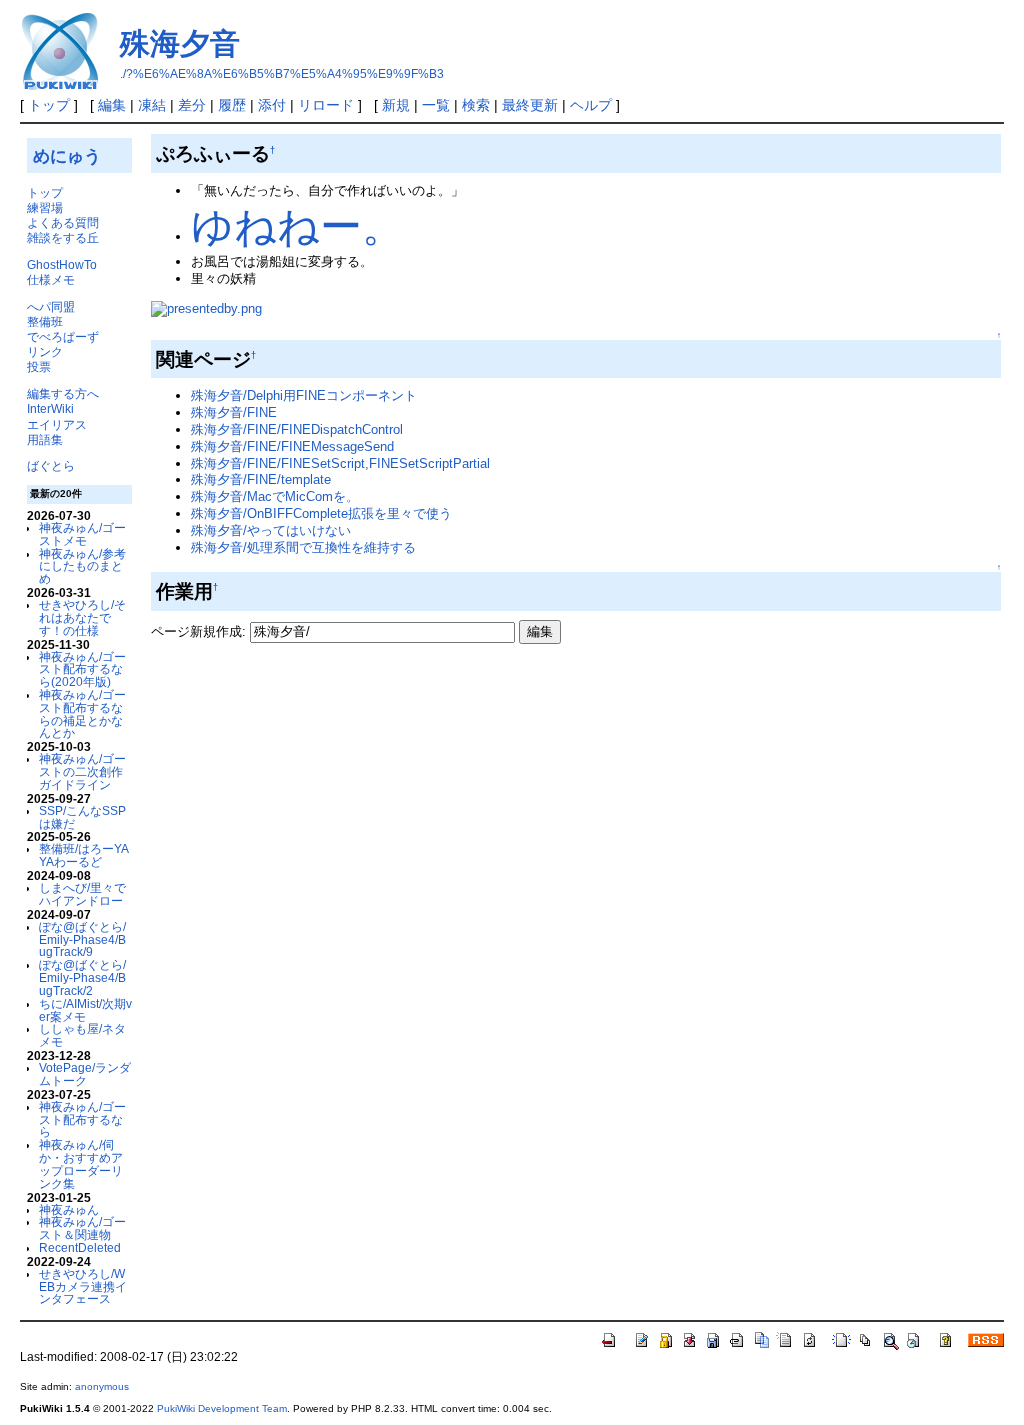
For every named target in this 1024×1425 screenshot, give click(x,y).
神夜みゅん (69, 1209)
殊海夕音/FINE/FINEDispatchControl (297, 429)
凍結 (152, 105)
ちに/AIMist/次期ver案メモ (85, 1010)
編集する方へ (63, 393)
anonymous (102, 1386)
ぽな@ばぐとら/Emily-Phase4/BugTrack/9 (82, 939)
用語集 (45, 439)
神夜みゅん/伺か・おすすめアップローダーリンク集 (81, 1163)
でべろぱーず (63, 336)
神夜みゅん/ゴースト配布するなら (82, 1119)
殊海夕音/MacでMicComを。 (275, 496)
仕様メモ (51, 279)
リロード (326, 105)
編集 (112, 105)
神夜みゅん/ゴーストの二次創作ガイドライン (82, 771)
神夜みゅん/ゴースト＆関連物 (82, 1228)
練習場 (45, 207)
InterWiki (50, 408)
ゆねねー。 (297, 226)
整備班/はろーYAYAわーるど (84, 855)
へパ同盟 (51, 306)
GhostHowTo (62, 264)
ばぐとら (51, 465)
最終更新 (530, 105)
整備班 (45, 321)
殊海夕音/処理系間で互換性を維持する (303, 547)
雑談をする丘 (63, 237)
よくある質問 (63, 222)
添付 (272, 105)
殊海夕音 (180, 43)
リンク (45, 351)
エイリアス (57, 424)
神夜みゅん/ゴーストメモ (82, 534)
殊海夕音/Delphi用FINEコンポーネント (304, 395)
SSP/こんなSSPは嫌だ (82, 817)
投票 (39, 366)
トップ (49, 105)
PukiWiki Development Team (222, 1408)
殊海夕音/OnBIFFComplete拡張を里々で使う (321, 513)
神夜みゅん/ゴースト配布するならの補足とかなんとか (82, 713)
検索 (476, 105)
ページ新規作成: (198, 631)
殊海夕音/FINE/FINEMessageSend (292, 446)
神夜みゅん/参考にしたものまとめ (82, 566)
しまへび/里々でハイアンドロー (82, 894)
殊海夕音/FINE (234, 412)
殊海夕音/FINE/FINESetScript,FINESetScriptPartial (340, 463)
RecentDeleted (80, 1247)
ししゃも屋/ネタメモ (82, 1035)
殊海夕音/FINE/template (261, 479)
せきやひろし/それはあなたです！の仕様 (82, 617)
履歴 (232, 105)
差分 (192, 105)
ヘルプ (591, 105)
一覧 (436, 105)
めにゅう (67, 156)
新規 (396, 105)
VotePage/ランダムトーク (85, 1074)
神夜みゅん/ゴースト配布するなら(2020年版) (82, 669)
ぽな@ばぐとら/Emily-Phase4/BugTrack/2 (82, 977)
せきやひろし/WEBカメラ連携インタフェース (83, 1286)
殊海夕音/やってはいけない (271, 530)
